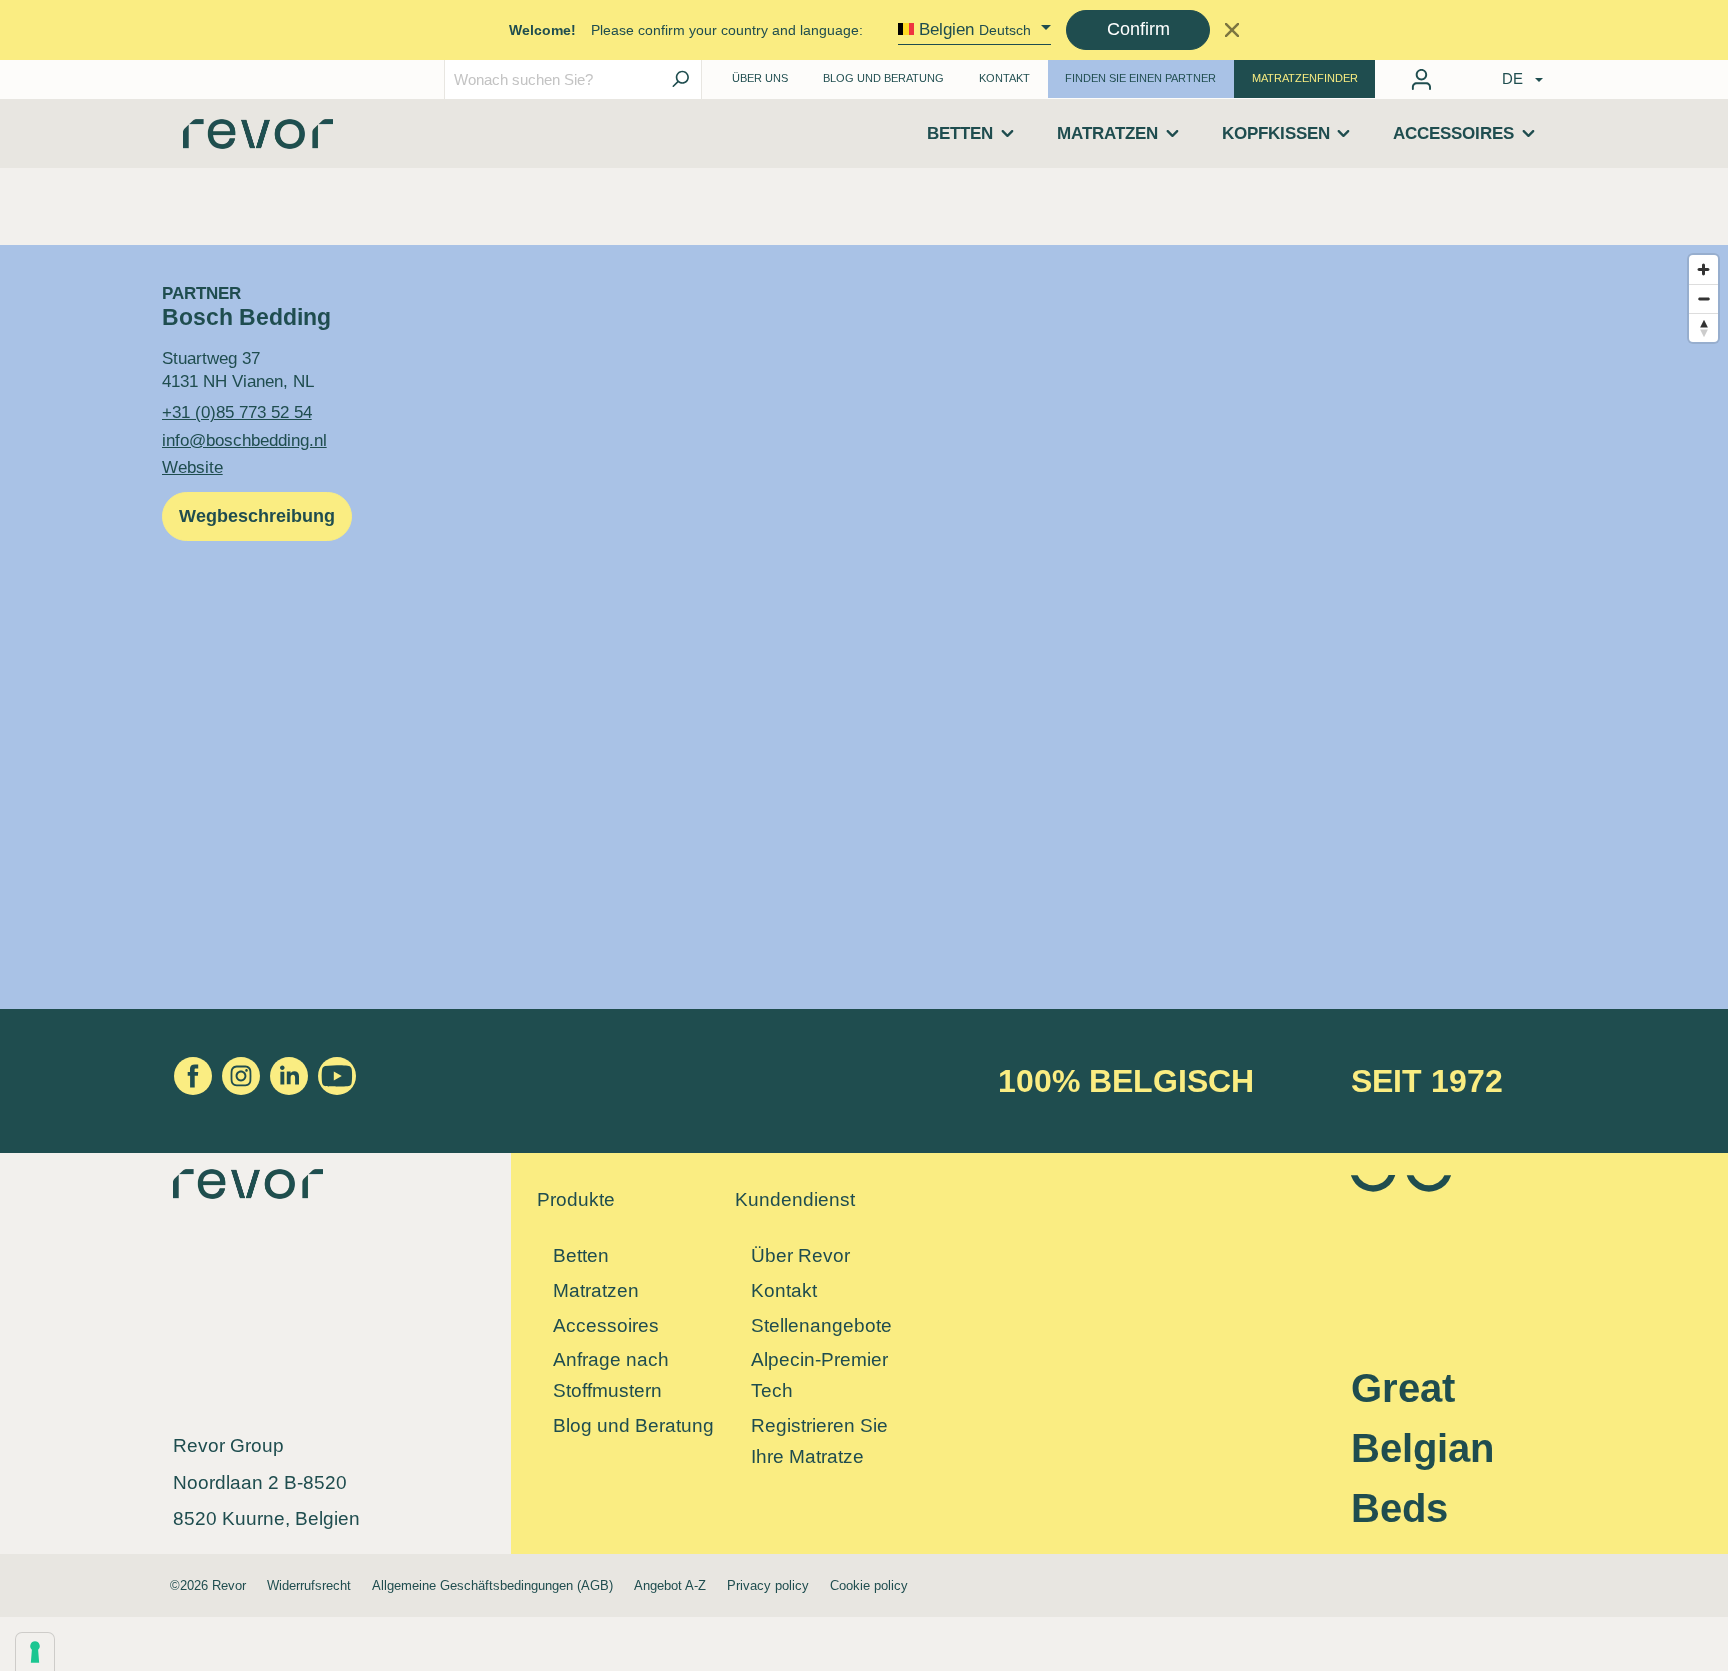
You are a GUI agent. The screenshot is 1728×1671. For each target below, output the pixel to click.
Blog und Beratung (883, 78)
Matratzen (596, 1290)
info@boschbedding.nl (244, 440)
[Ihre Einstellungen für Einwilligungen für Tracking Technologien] (35, 1652)
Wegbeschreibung (257, 516)
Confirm (1138, 29)
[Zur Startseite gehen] (258, 140)
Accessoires (606, 1325)
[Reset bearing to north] (1703, 327)
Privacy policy (768, 1585)
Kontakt (1004, 78)
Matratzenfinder (1305, 78)
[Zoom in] (1703, 269)
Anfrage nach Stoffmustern (611, 1375)
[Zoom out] (1703, 298)
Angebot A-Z (670, 1585)
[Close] (1231, 29)
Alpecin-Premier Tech (819, 1375)
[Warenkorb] (1455, 75)
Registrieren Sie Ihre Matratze (819, 1441)
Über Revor (800, 1255)
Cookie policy (869, 1585)
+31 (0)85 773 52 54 (237, 412)
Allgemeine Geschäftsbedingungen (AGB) (492, 1585)
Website (192, 467)
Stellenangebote (821, 1325)
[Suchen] (680, 79)
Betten (581, 1255)
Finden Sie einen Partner (1140, 78)
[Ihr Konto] (1421, 79)
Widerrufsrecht (309, 1585)
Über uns (760, 78)
